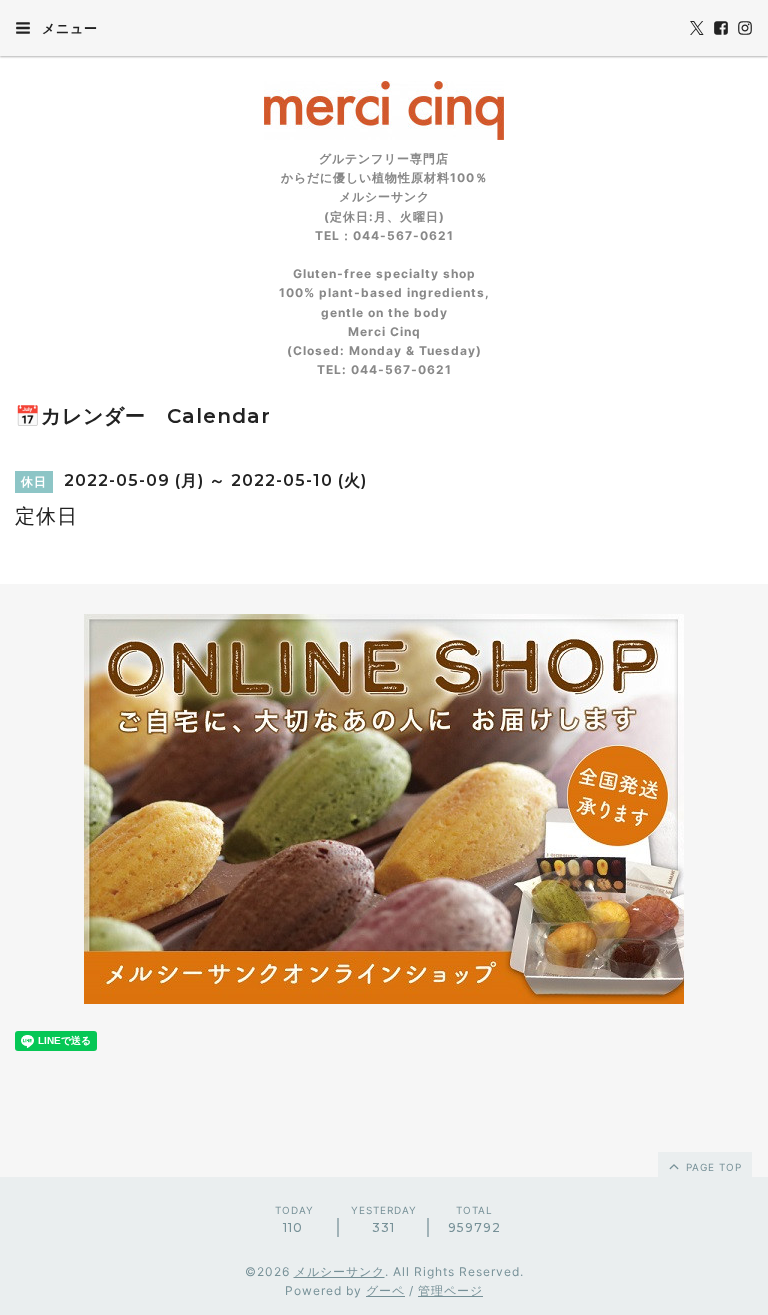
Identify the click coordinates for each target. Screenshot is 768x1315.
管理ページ (450, 1290)
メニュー (68, 28)
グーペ (385, 1290)
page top (712, 1167)
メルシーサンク (339, 1271)
